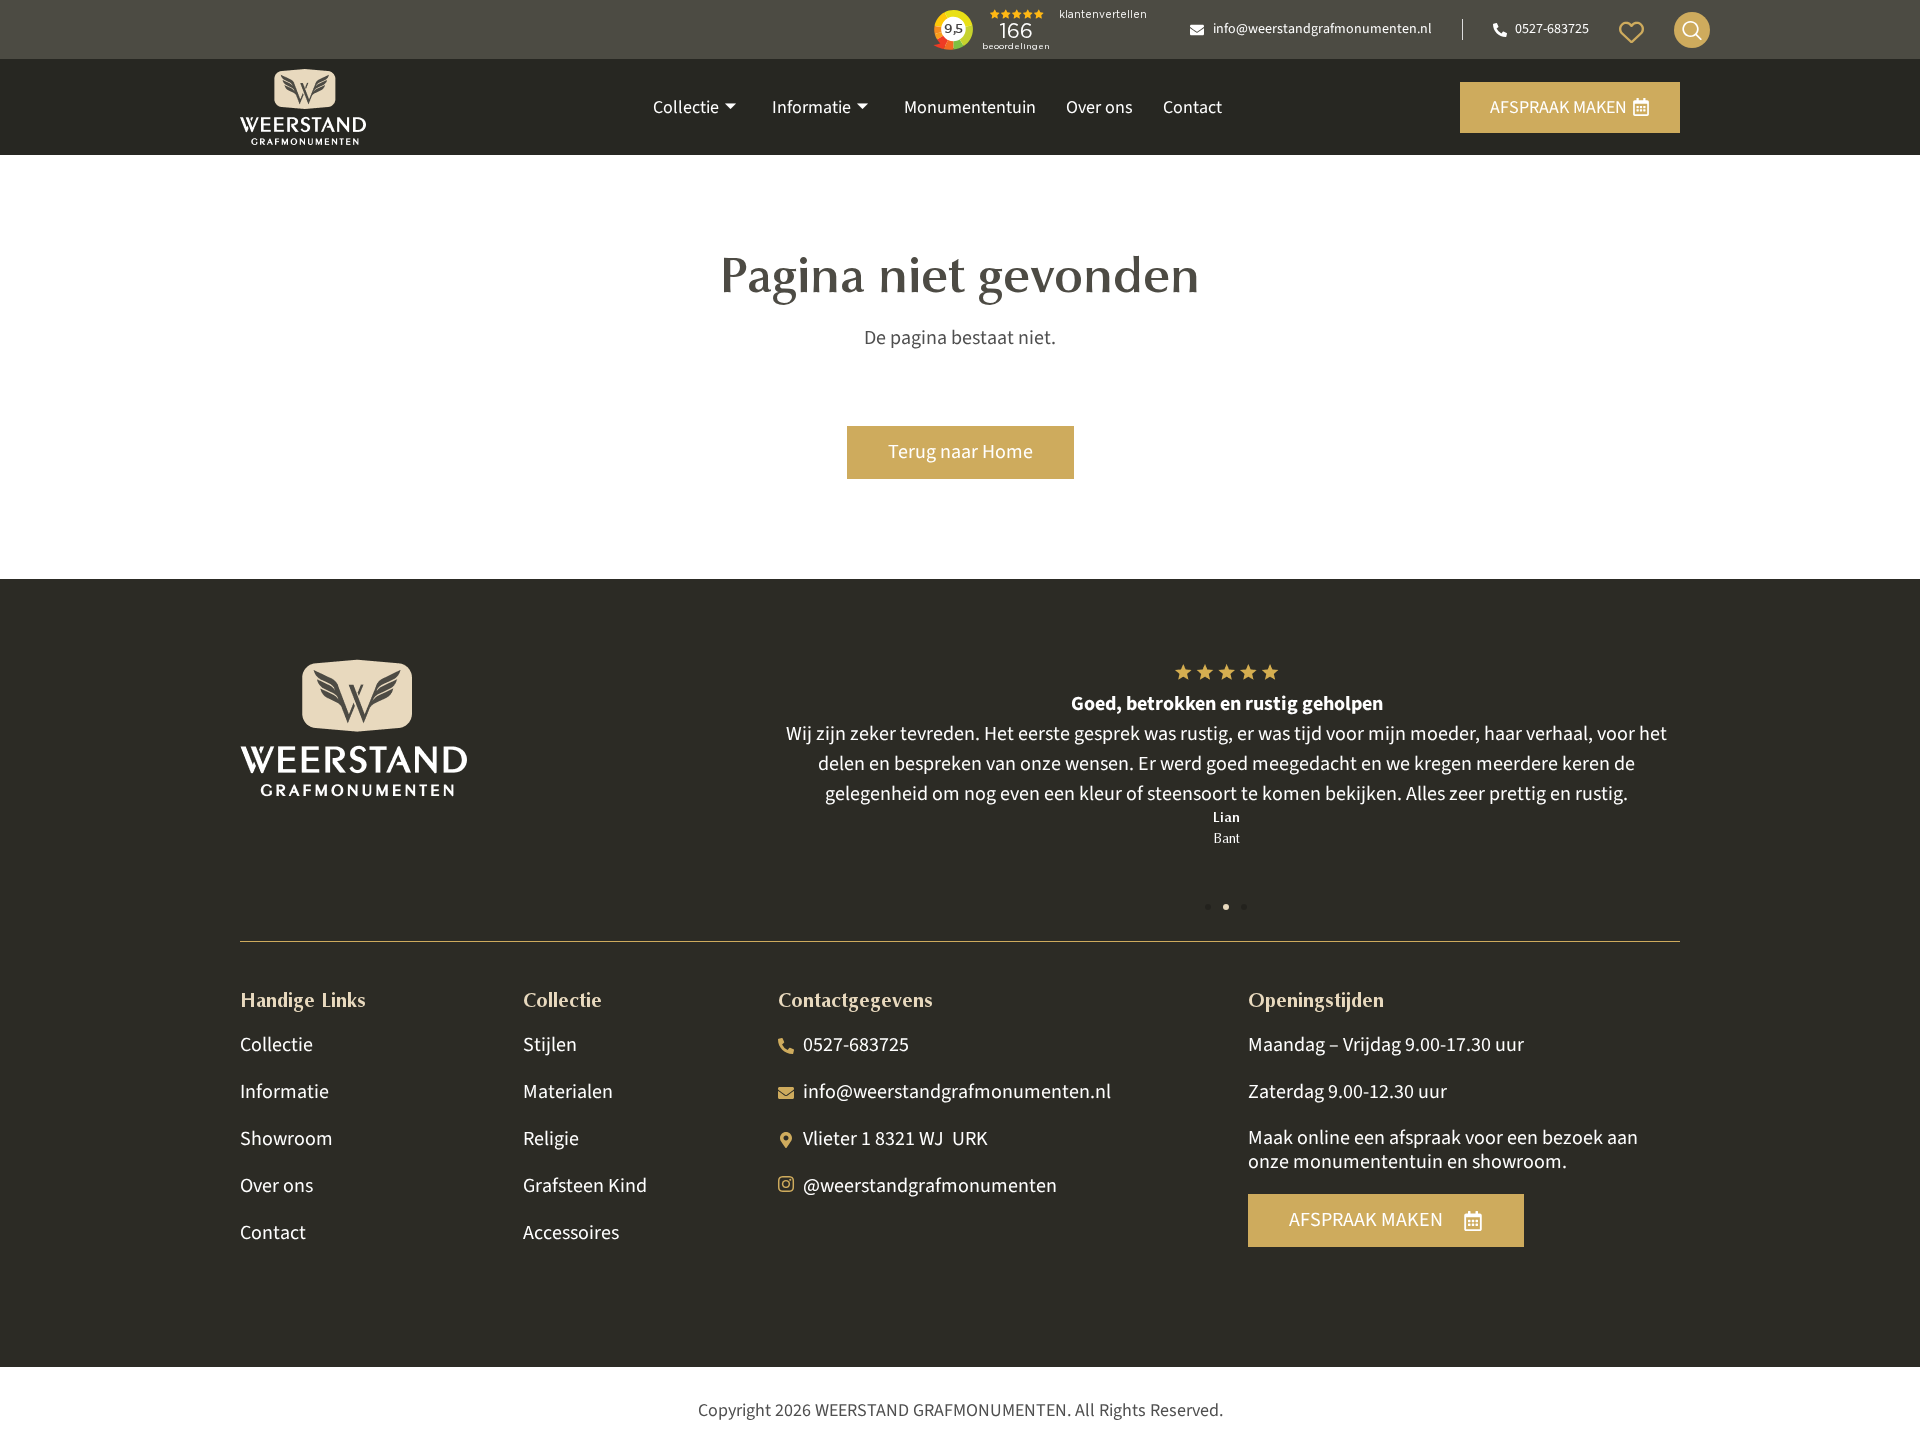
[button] (1208, 907)
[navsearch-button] (1692, 30)
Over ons (1099, 107)
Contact (1192, 107)
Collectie (686, 107)
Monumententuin (970, 107)
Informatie (811, 107)
